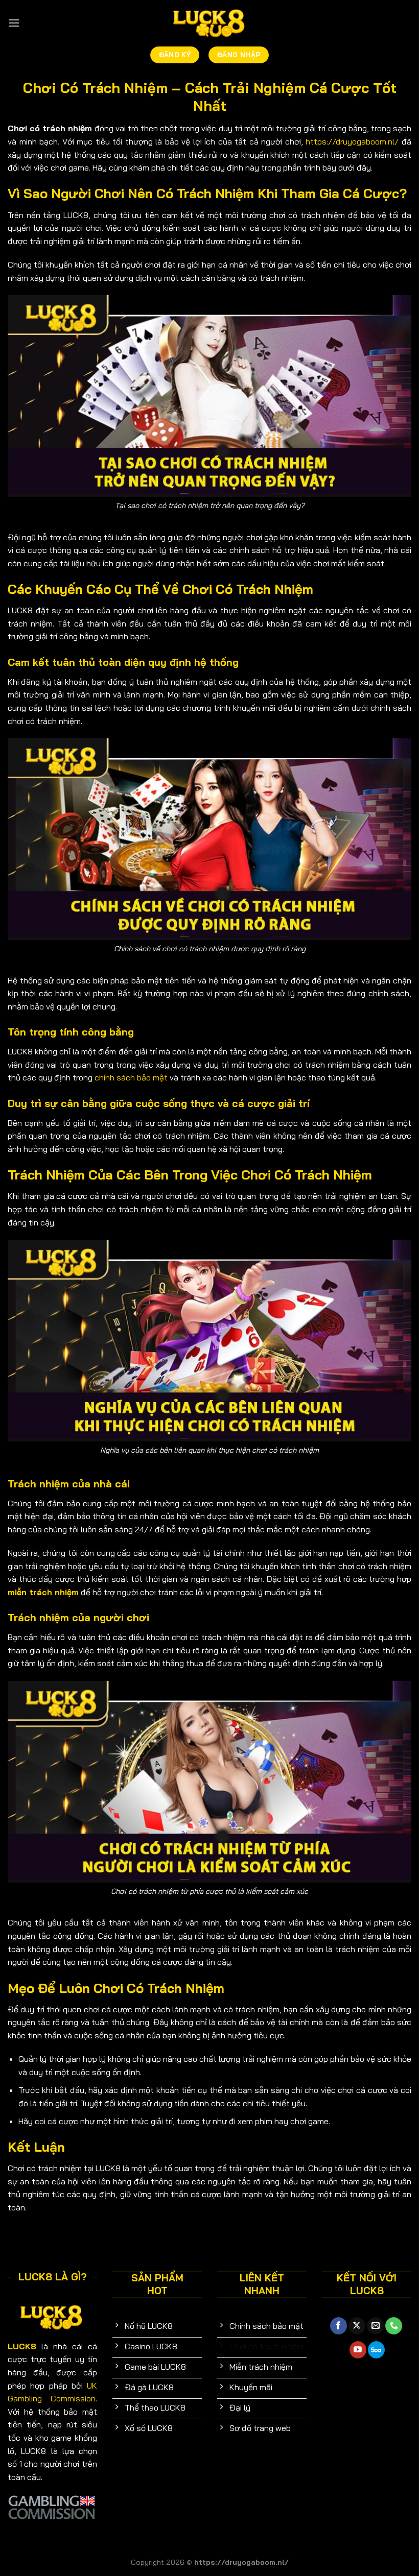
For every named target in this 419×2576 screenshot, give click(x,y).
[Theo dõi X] (357, 2326)
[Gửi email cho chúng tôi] (375, 2326)
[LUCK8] (209, 23)
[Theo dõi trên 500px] (376, 2350)
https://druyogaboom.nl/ (352, 141)
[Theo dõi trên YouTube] (358, 2350)
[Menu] (14, 23)
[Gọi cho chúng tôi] (394, 2326)
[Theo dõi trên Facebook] (339, 2326)
